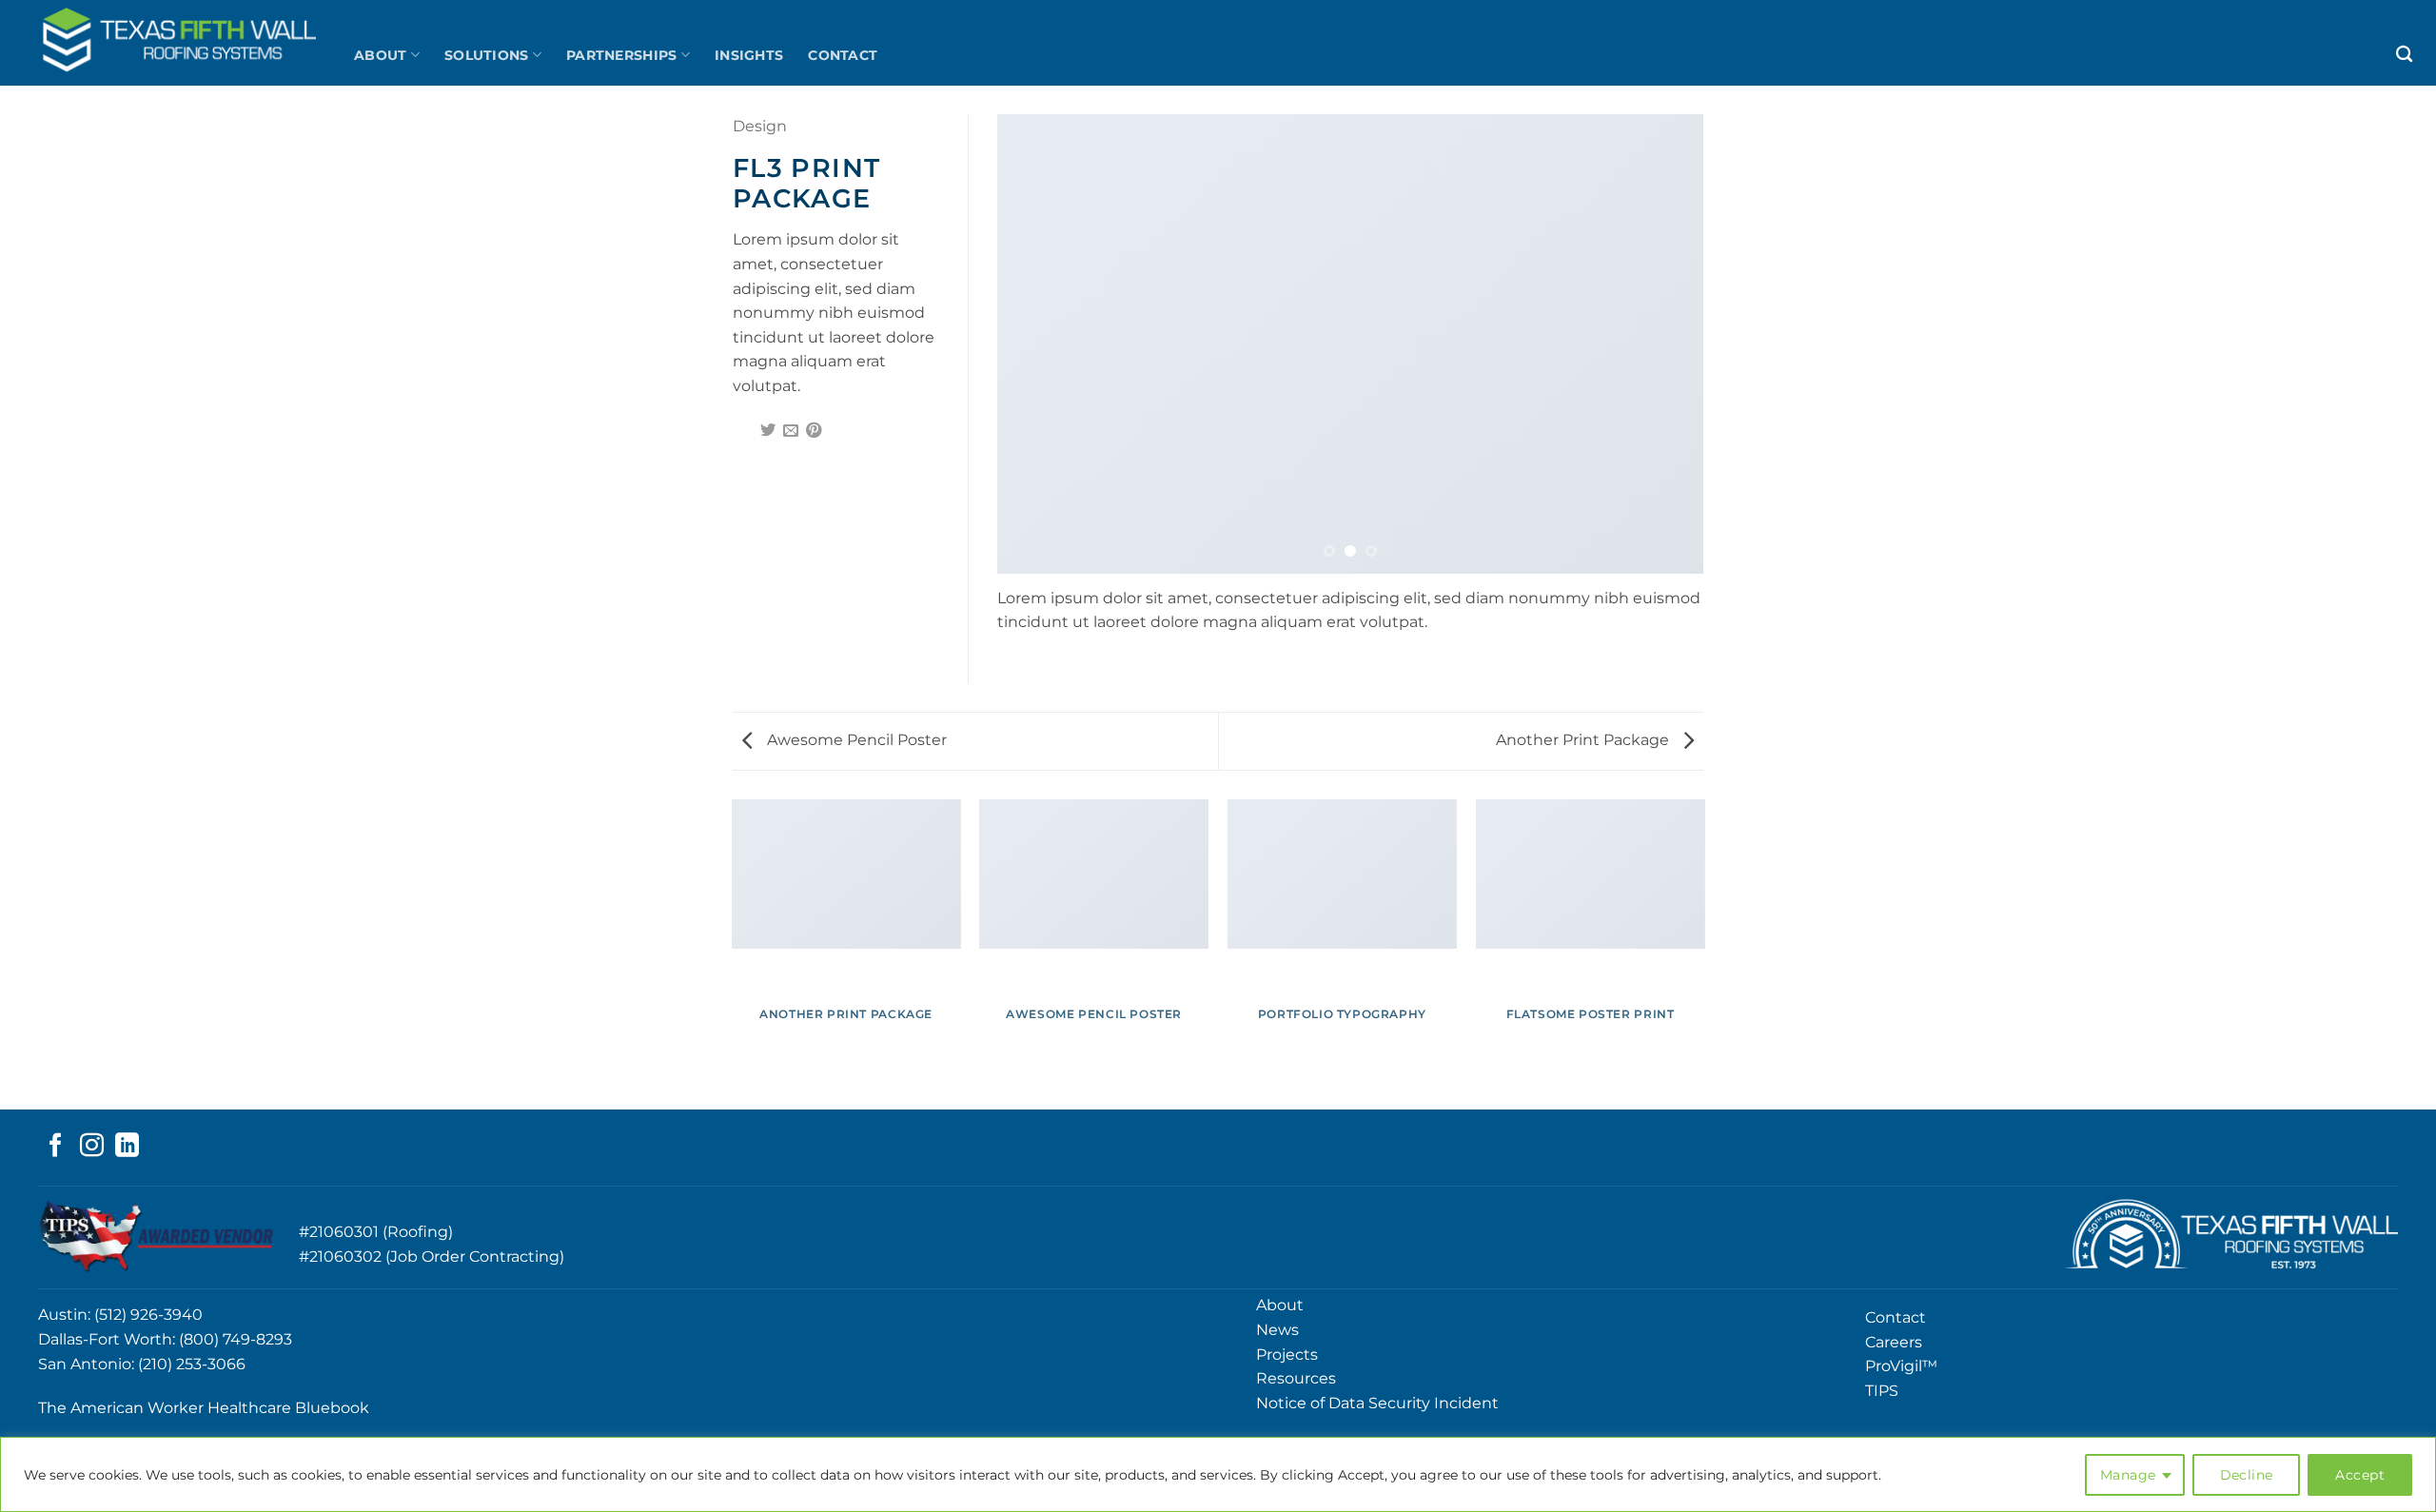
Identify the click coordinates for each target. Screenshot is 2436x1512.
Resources (1296, 1378)
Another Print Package (1584, 740)
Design (760, 126)
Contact (843, 55)
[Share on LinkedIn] (837, 431)
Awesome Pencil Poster (855, 740)
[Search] (2404, 55)
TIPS (1882, 1391)
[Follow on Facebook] (56, 1147)
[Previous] (1035, 344)
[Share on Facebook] (744, 431)
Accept (2360, 1475)
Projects (1287, 1355)
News (1277, 1330)
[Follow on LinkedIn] (127, 1147)
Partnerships (621, 55)
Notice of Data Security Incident (1377, 1403)
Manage (2128, 1475)
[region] (1218, 1474)
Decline (2247, 1475)
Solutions (487, 55)
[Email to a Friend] (791, 431)
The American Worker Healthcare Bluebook (204, 1408)
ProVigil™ (1901, 1366)
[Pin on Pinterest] (814, 431)
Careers (1894, 1342)
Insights (749, 55)
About (380, 55)
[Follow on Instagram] (92, 1147)
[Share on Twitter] (768, 431)
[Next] (1665, 344)
